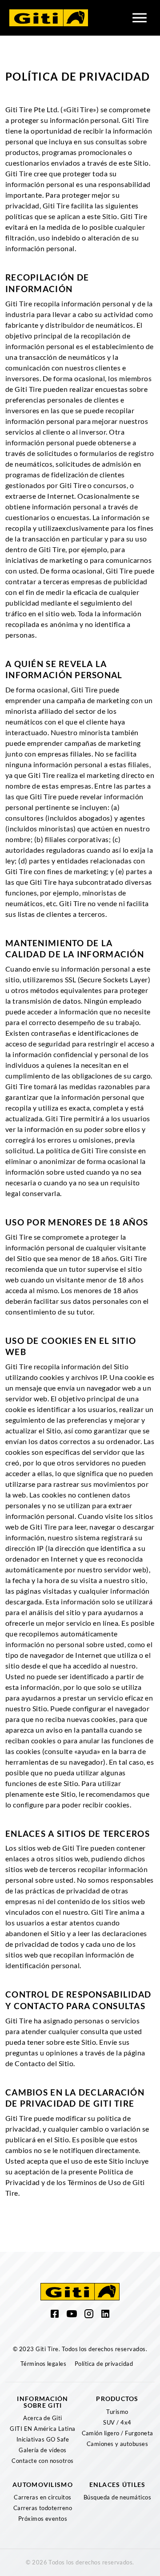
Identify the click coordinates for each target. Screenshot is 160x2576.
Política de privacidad (104, 2364)
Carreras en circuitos (42, 2497)
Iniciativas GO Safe (43, 2439)
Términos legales (44, 2364)
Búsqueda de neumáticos (118, 2497)
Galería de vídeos (42, 2450)
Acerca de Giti (43, 2418)
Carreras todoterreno (43, 2508)
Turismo (117, 2412)
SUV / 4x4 (117, 2422)
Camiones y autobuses (118, 2444)
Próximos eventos (43, 2519)
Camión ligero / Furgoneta (118, 2433)
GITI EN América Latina (43, 2429)
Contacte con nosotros (42, 2461)
